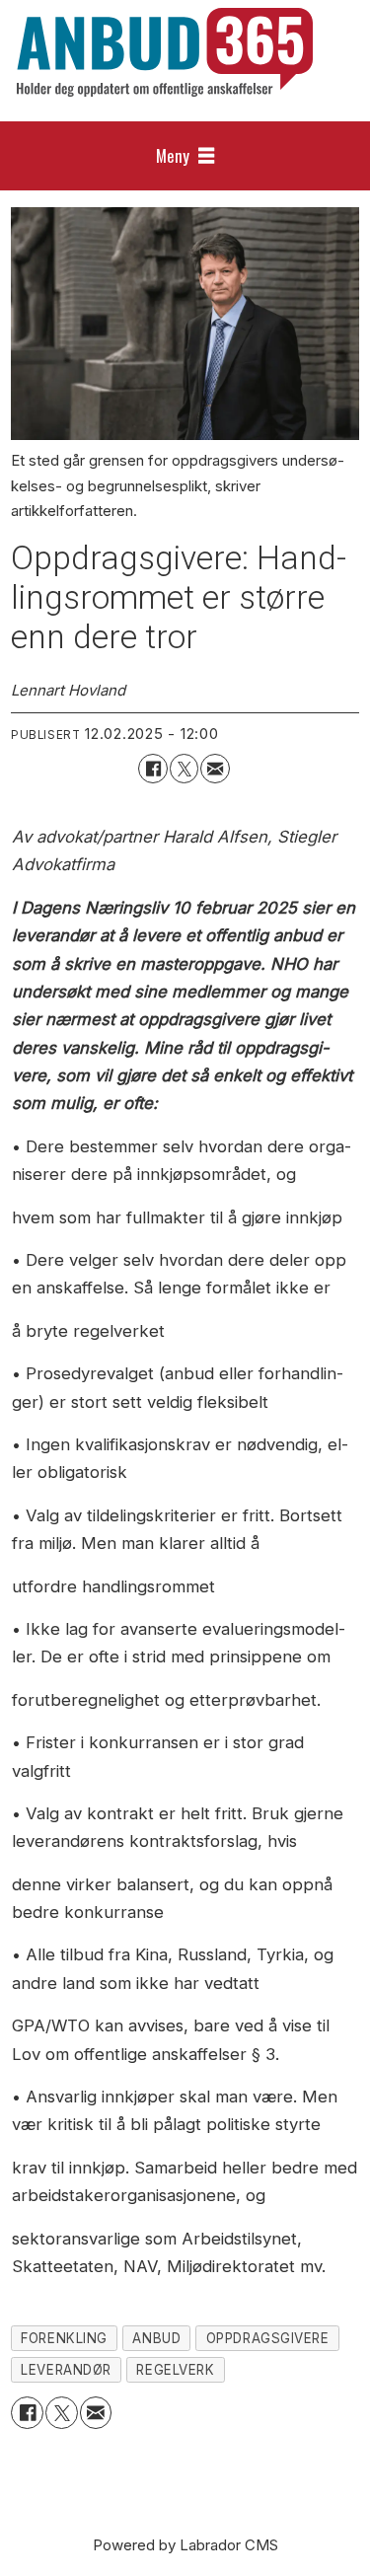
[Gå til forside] (165, 52)
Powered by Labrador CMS (185, 2545)
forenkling (64, 2338)
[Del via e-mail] (215, 768)
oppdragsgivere (267, 2338)
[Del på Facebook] (152, 768)
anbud (156, 2338)
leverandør (66, 2370)
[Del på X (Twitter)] (184, 768)
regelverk (175, 2370)
